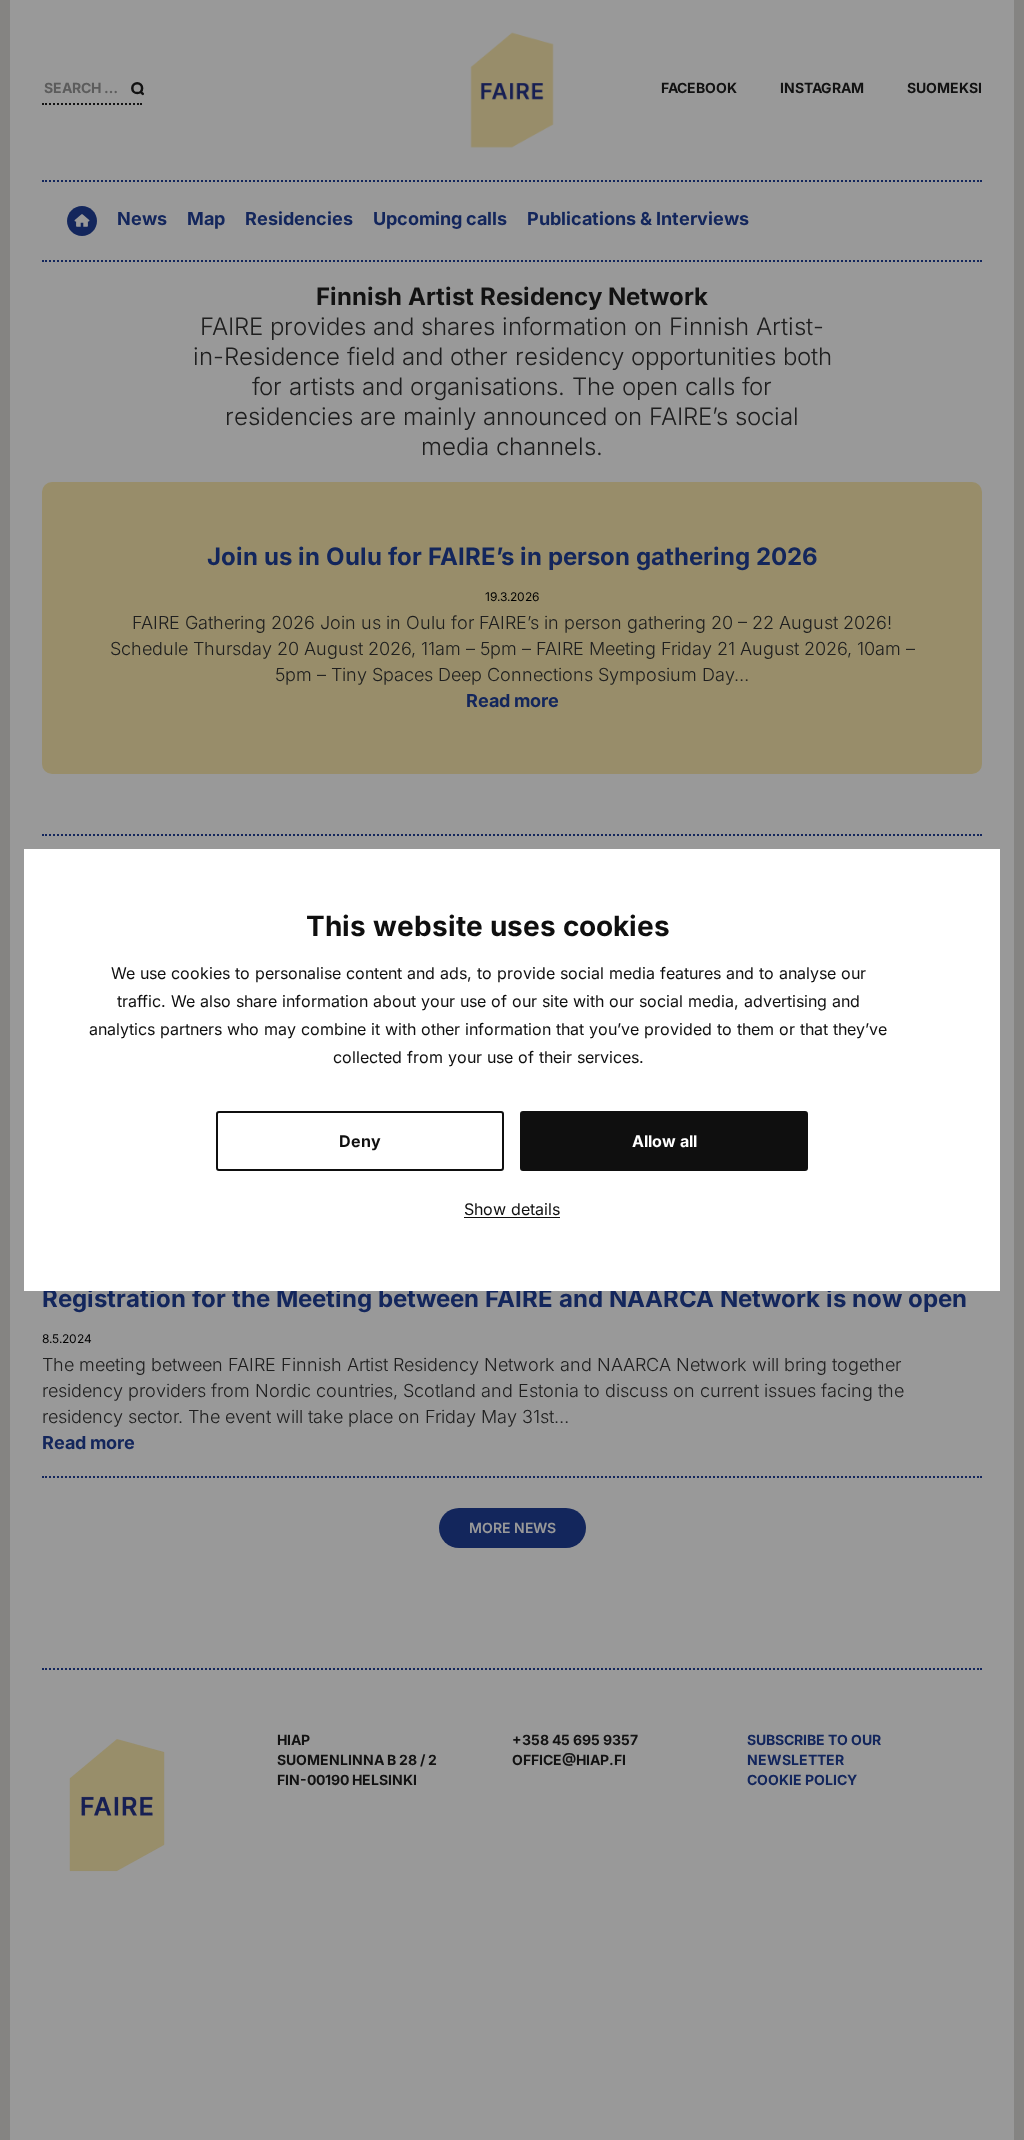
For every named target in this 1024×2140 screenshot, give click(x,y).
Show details (512, 1209)
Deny (360, 1141)
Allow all (664, 1141)
